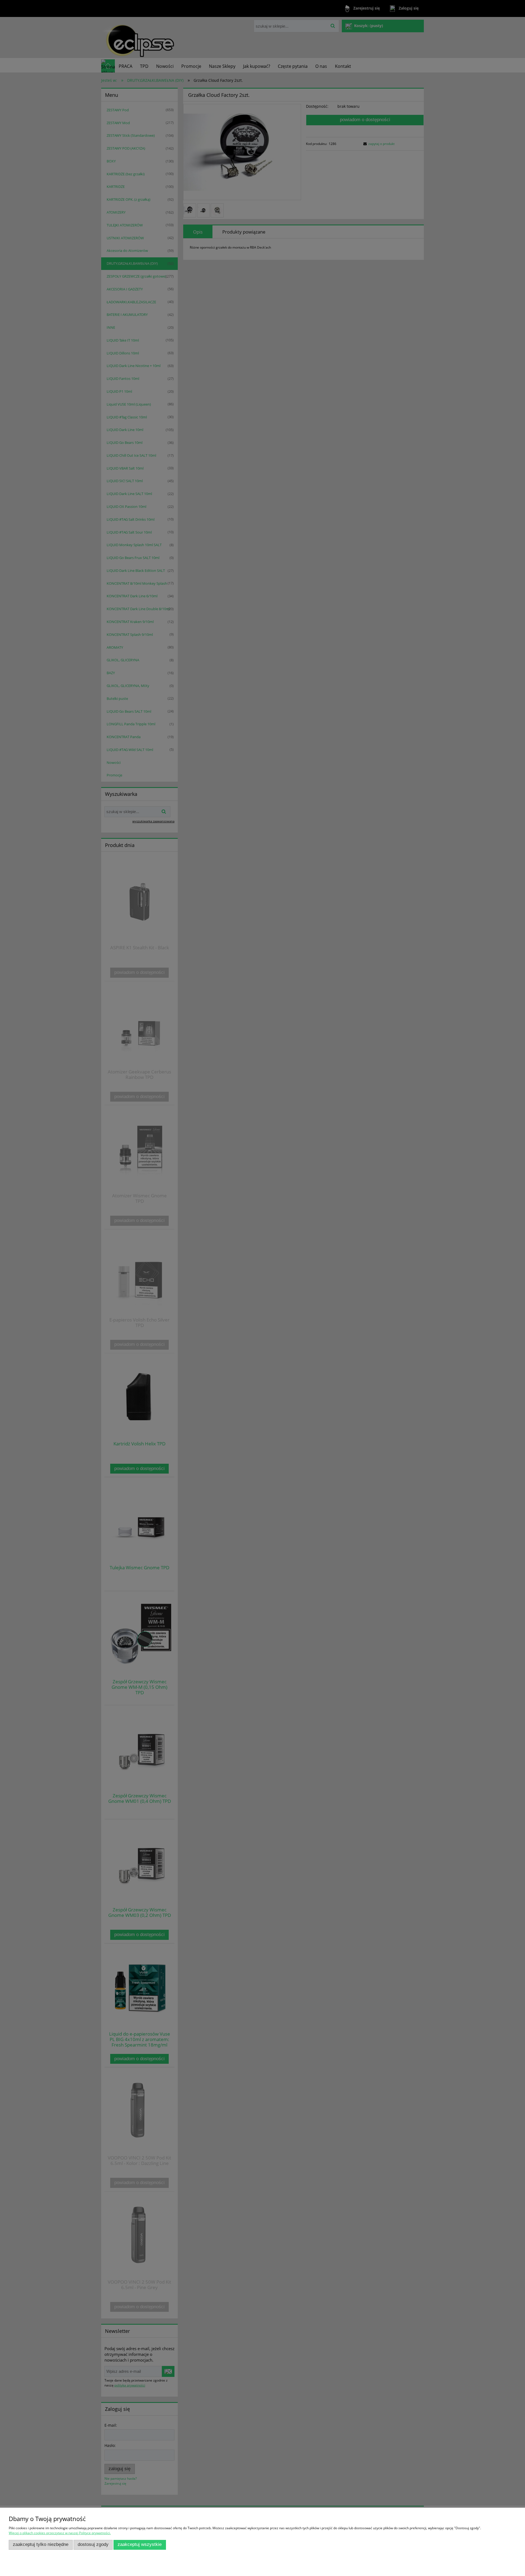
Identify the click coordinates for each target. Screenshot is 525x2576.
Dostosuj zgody (93, 2544)
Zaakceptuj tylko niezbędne (41, 2544)
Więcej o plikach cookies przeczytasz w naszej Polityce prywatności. (60, 2533)
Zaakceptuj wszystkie (140, 2544)
